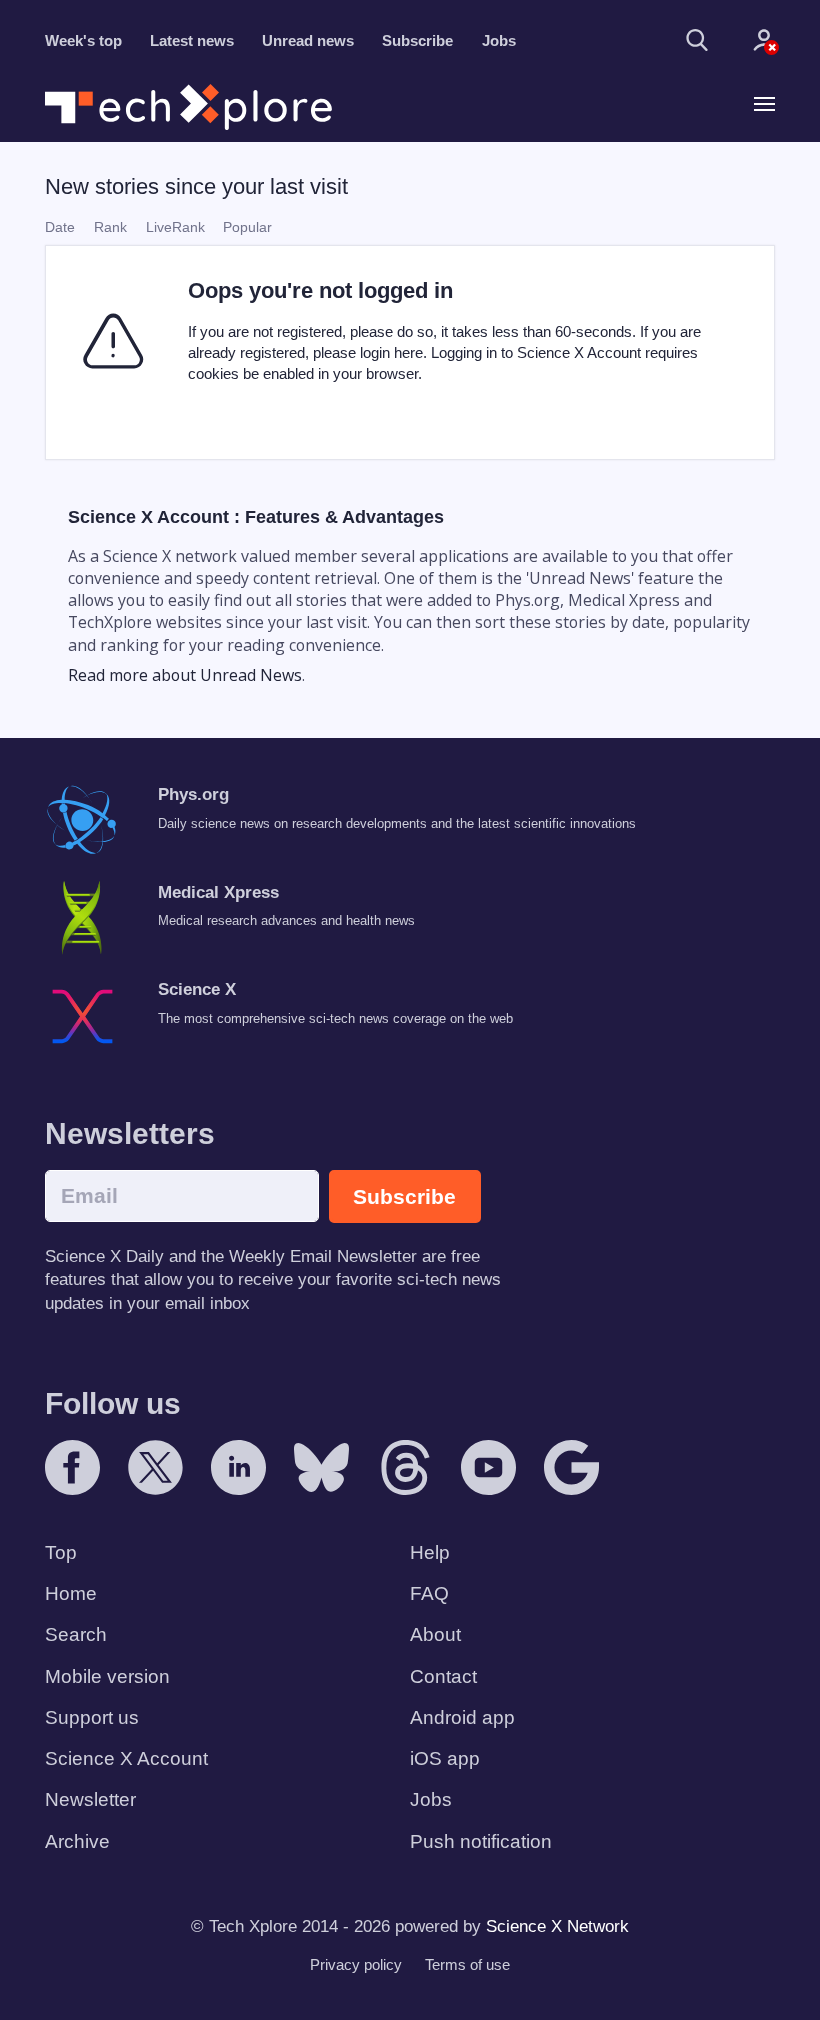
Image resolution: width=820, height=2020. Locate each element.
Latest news (192, 40)
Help (430, 1552)
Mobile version (107, 1676)
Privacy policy (356, 1964)
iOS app (445, 1758)
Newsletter (90, 1799)
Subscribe (417, 40)
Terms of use (467, 1964)
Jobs (499, 40)
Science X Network (557, 1926)
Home (71, 1593)
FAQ (429, 1593)
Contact (443, 1676)
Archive (77, 1841)
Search (76, 1634)
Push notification (481, 1841)
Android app (462, 1717)
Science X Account (126, 1758)
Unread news (308, 40)
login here (391, 352)
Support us (92, 1717)
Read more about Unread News (185, 675)
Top (61, 1552)
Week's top (83, 40)
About (435, 1634)
